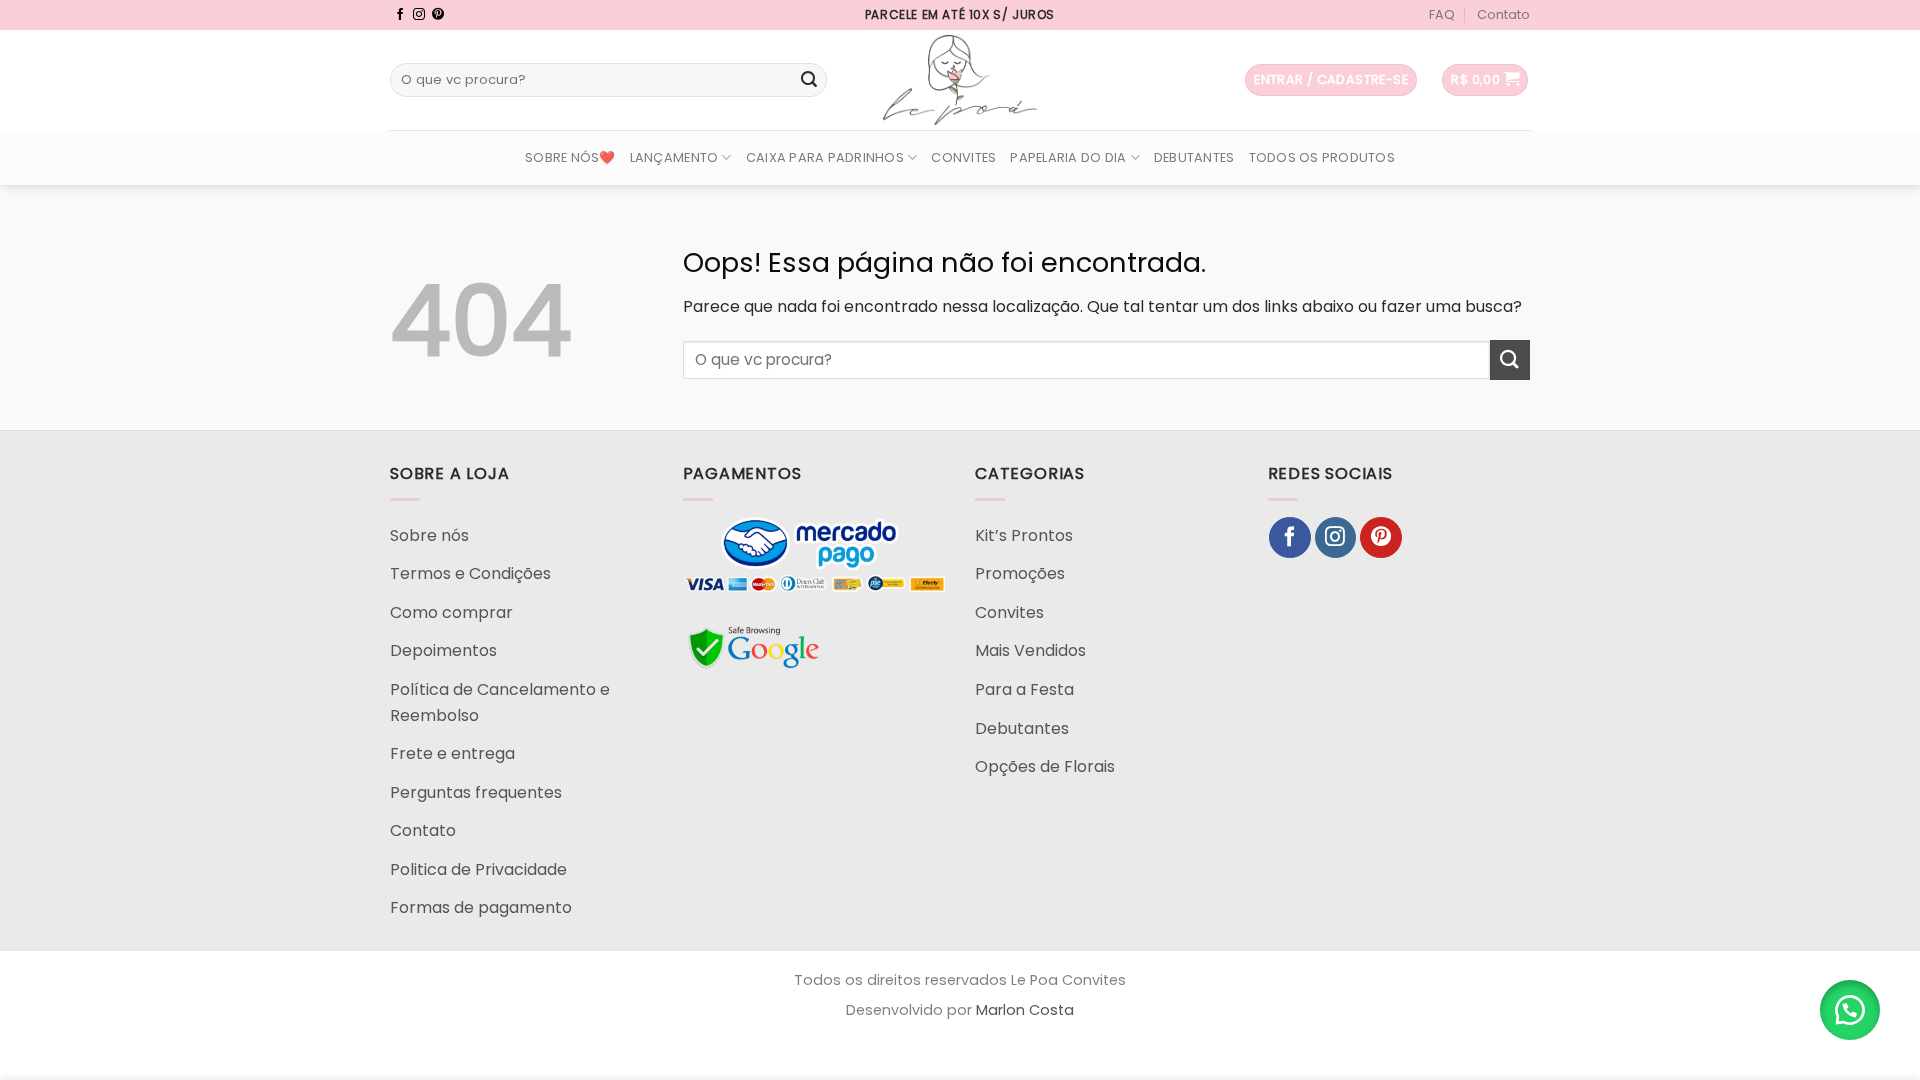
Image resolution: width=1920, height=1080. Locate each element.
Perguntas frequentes (476, 792)
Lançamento (674, 157)
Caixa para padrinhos (825, 157)
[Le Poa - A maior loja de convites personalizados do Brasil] (960, 80)
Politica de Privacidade (478, 869)
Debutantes (1194, 157)
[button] (1850, 1010)
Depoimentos (443, 650)
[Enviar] (809, 80)
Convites (963, 157)
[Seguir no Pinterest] (438, 15)
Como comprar (451, 612)
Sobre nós (429, 535)
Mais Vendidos (1030, 650)
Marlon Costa (1025, 1010)
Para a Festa (1024, 689)
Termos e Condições (470, 573)
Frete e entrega (452, 753)
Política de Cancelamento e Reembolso (500, 702)
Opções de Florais (1045, 766)
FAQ (1442, 14)
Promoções (1020, 573)
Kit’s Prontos (1024, 535)
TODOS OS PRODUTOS (1322, 157)
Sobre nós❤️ (570, 157)
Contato (1503, 14)
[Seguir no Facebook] (400, 15)
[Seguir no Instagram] (419, 15)
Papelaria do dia (1068, 157)
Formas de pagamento (481, 907)
